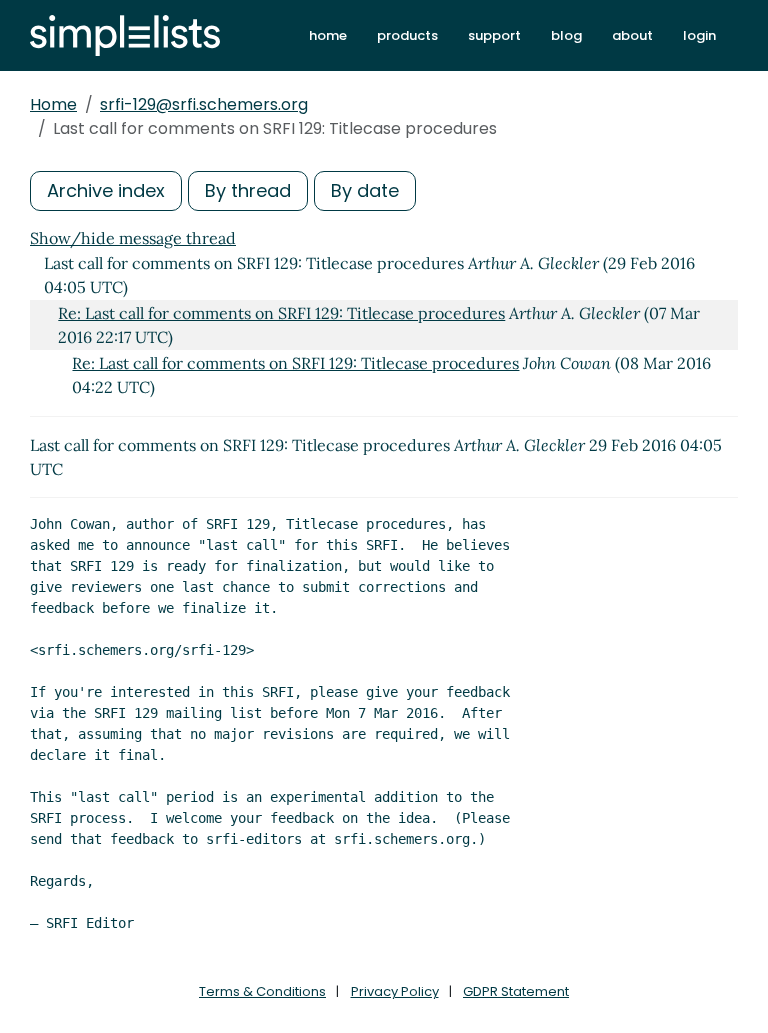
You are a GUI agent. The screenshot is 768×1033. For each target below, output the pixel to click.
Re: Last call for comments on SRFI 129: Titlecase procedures (281, 313)
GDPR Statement (516, 991)
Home (53, 104)
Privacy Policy (395, 991)
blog (566, 35)
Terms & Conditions (262, 991)
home (328, 35)
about (632, 35)
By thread (248, 190)
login (699, 35)
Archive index (106, 190)
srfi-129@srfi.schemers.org (204, 104)
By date (365, 190)
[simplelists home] (125, 35)
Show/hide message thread (133, 238)
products (407, 35)
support (494, 35)
